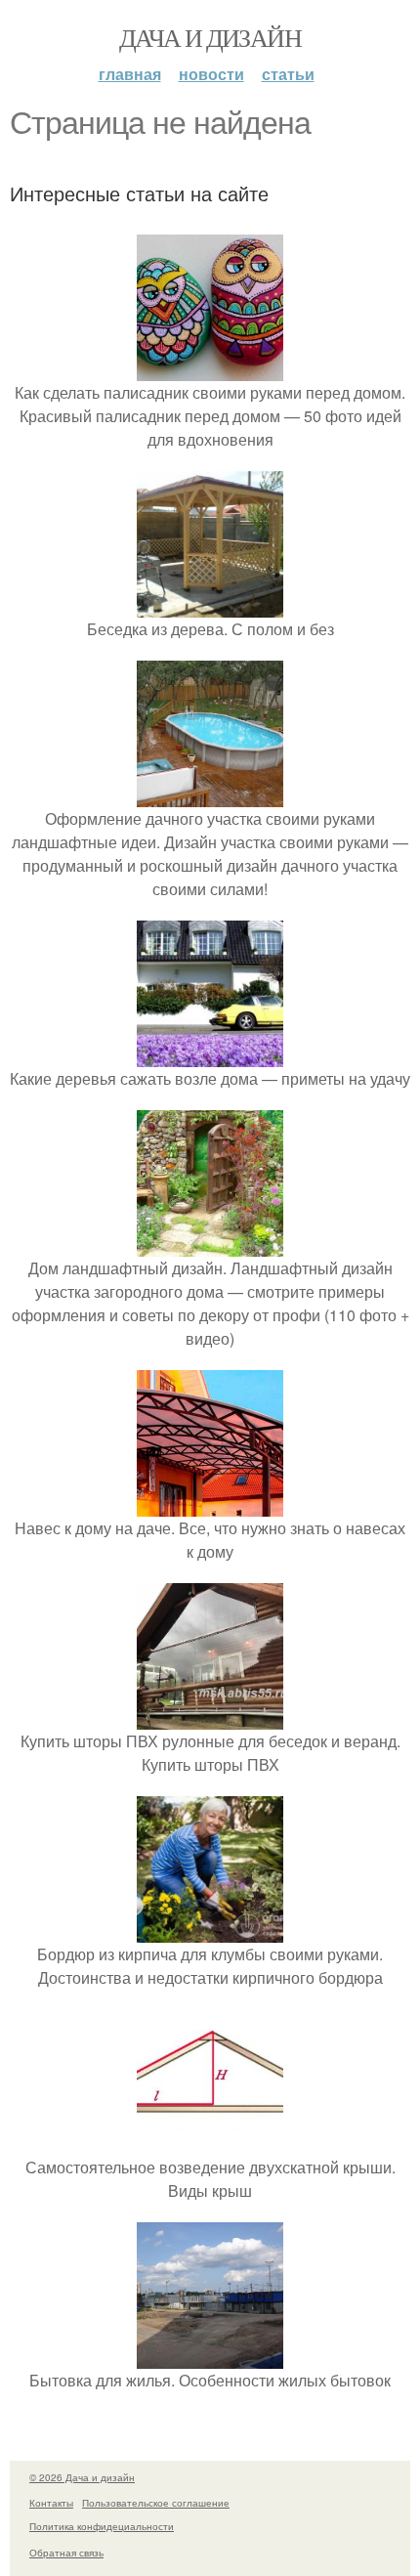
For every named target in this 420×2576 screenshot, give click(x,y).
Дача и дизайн (210, 37)
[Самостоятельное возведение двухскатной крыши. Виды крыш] (210, 2144)
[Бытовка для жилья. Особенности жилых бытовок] (210, 2357)
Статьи (288, 74)
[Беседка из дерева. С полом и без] (210, 605)
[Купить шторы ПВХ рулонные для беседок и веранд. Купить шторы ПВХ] (210, 1717)
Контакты (51, 2503)
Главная (130, 74)
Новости (211, 74)
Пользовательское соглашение (156, 2503)
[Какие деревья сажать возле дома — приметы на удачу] (210, 1055)
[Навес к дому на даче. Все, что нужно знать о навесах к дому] (210, 1504)
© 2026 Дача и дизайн (82, 2477)
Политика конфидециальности (102, 2526)
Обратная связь (66, 2553)
